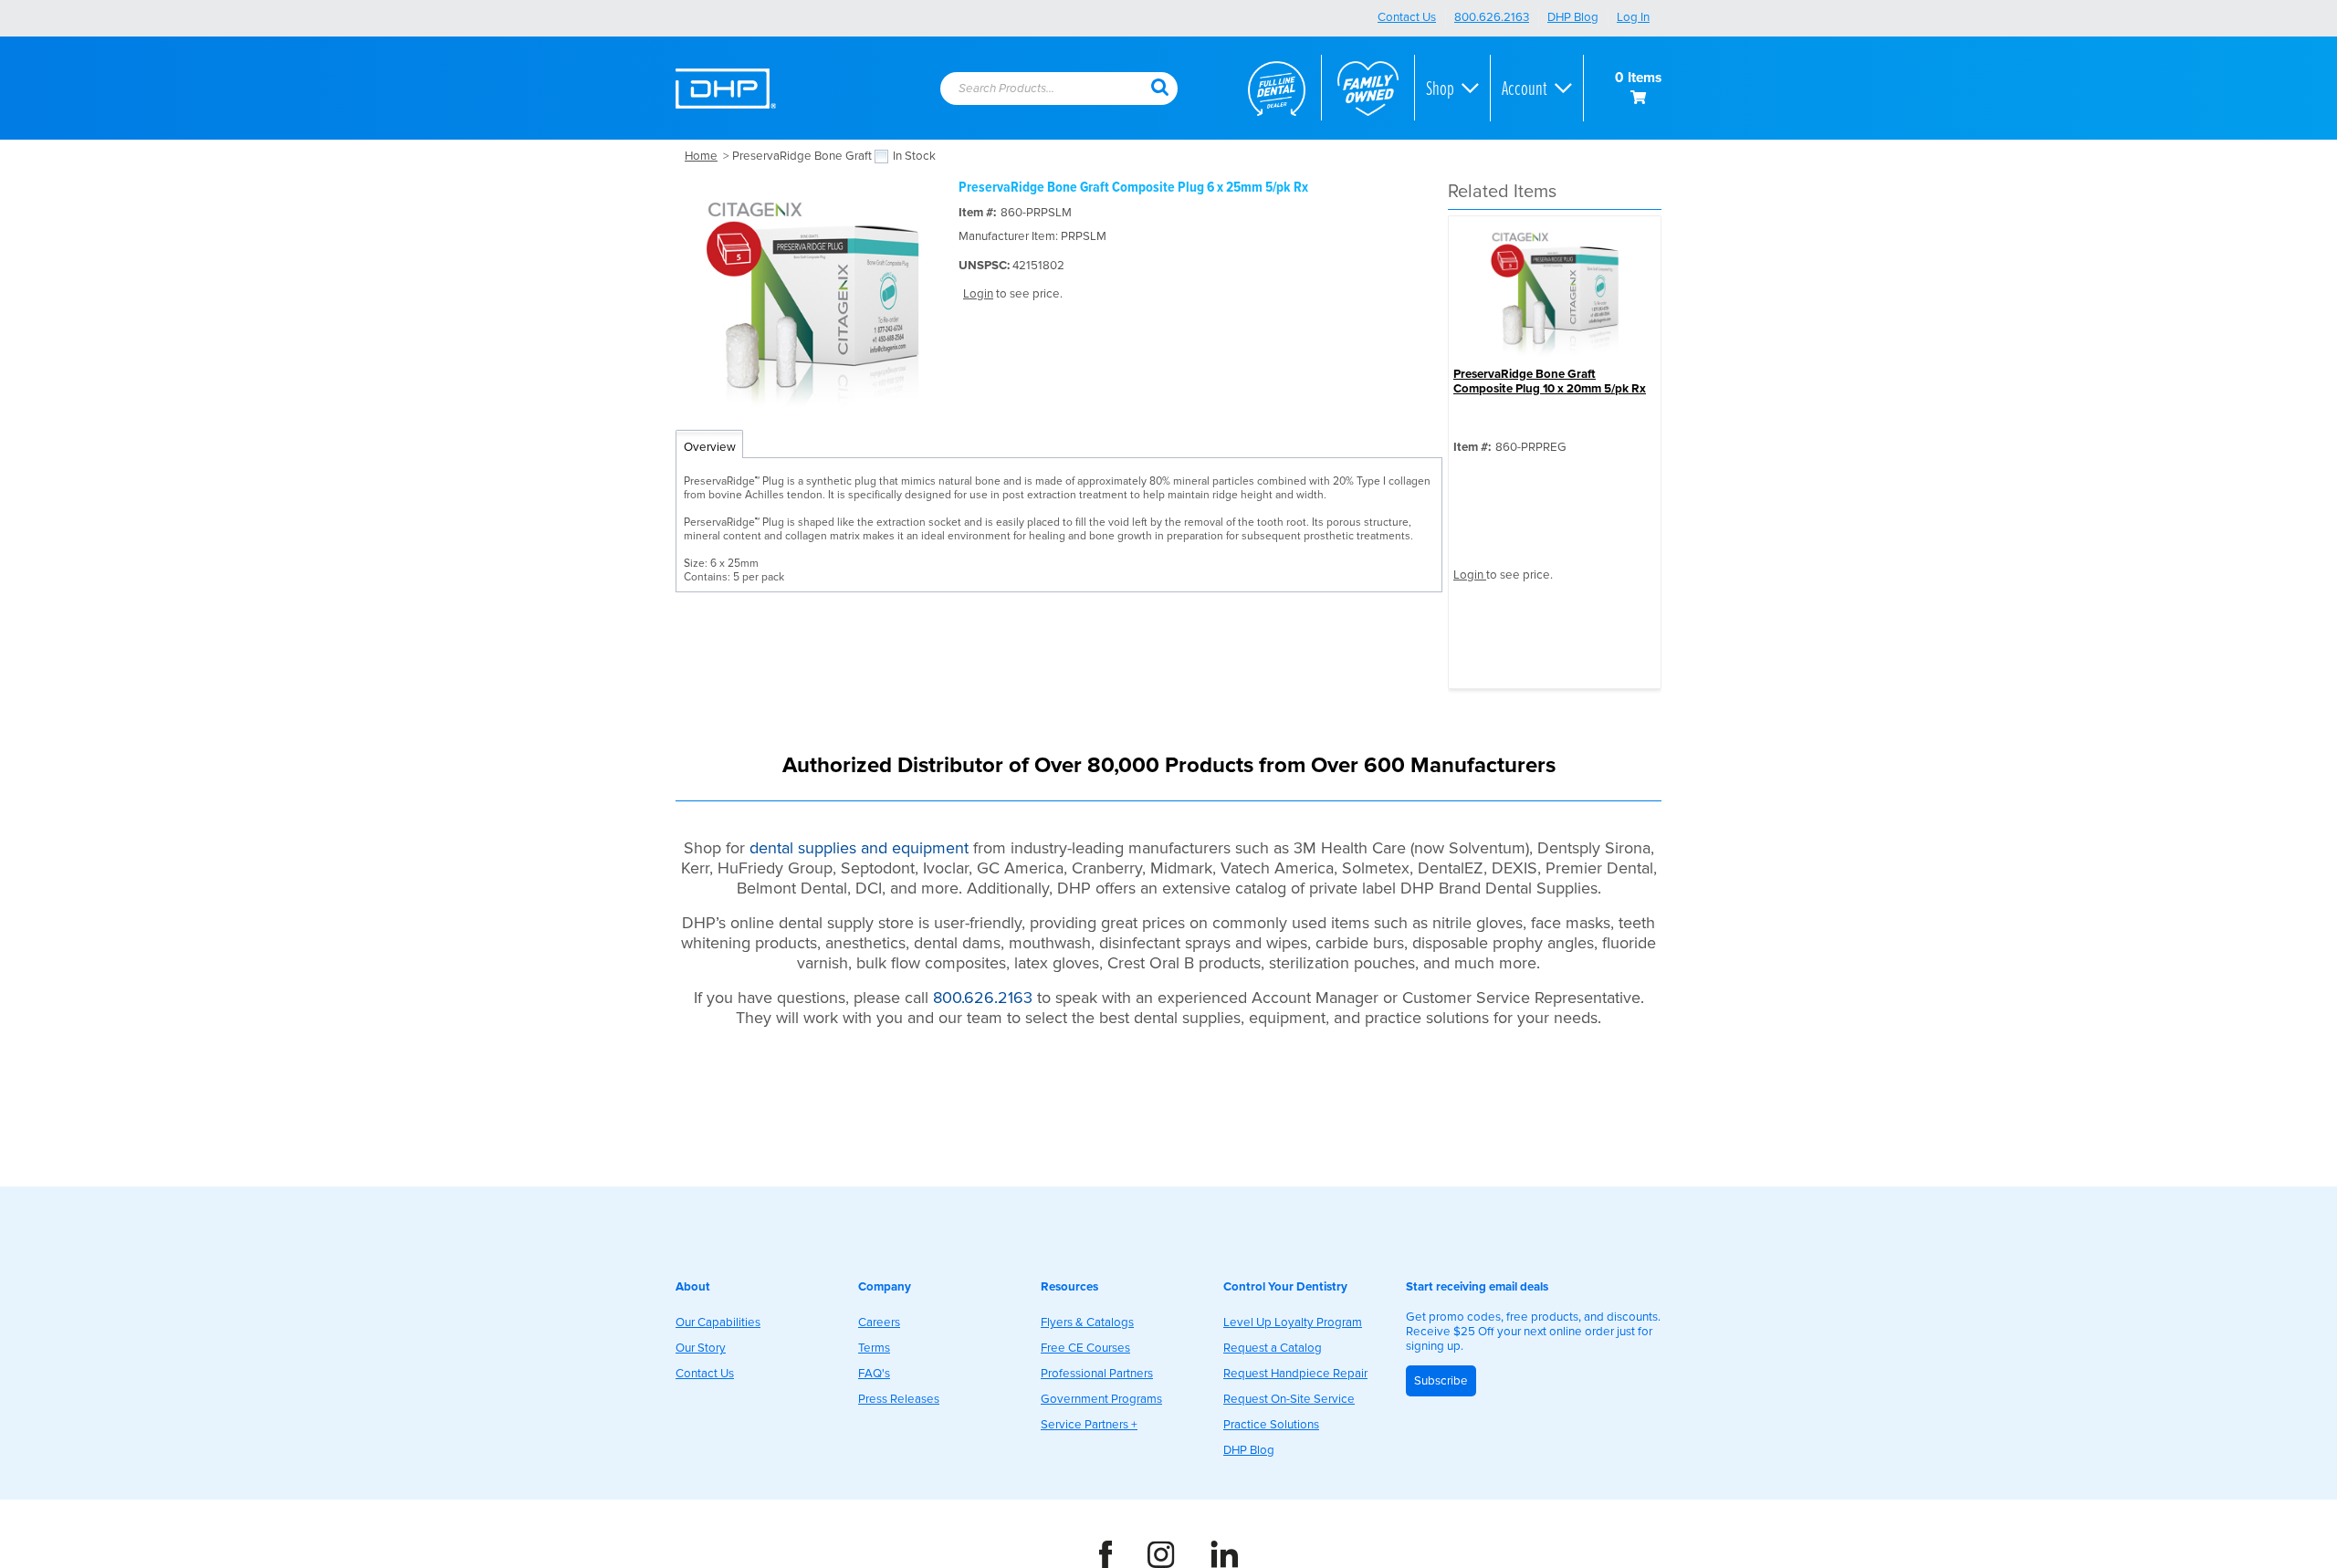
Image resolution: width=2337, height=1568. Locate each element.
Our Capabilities (718, 1322)
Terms (874, 1348)
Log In (1633, 17)
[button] (1159, 86)
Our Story (701, 1348)
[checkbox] (882, 157)
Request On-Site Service (1289, 1399)
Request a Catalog (1273, 1348)
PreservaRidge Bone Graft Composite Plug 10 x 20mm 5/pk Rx (1550, 382)
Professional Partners (1097, 1374)
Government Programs (1101, 1399)
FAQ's (874, 1374)
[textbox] (1036, 89)
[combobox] (1045, 89)
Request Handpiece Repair (1295, 1374)
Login (978, 294)
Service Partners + (1089, 1425)
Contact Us (1407, 17)
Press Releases (899, 1399)
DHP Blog (1573, 17)
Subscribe (1441, 1381)
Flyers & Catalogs (1087, 1322)
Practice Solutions (1271, 1425)
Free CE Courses (1085, 1348)
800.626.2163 (1492, 17)
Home (701, 156)
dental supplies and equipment (859, 848)
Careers (879, 1322)
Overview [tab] (710, 447)
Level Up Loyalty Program (1293, 1322)
